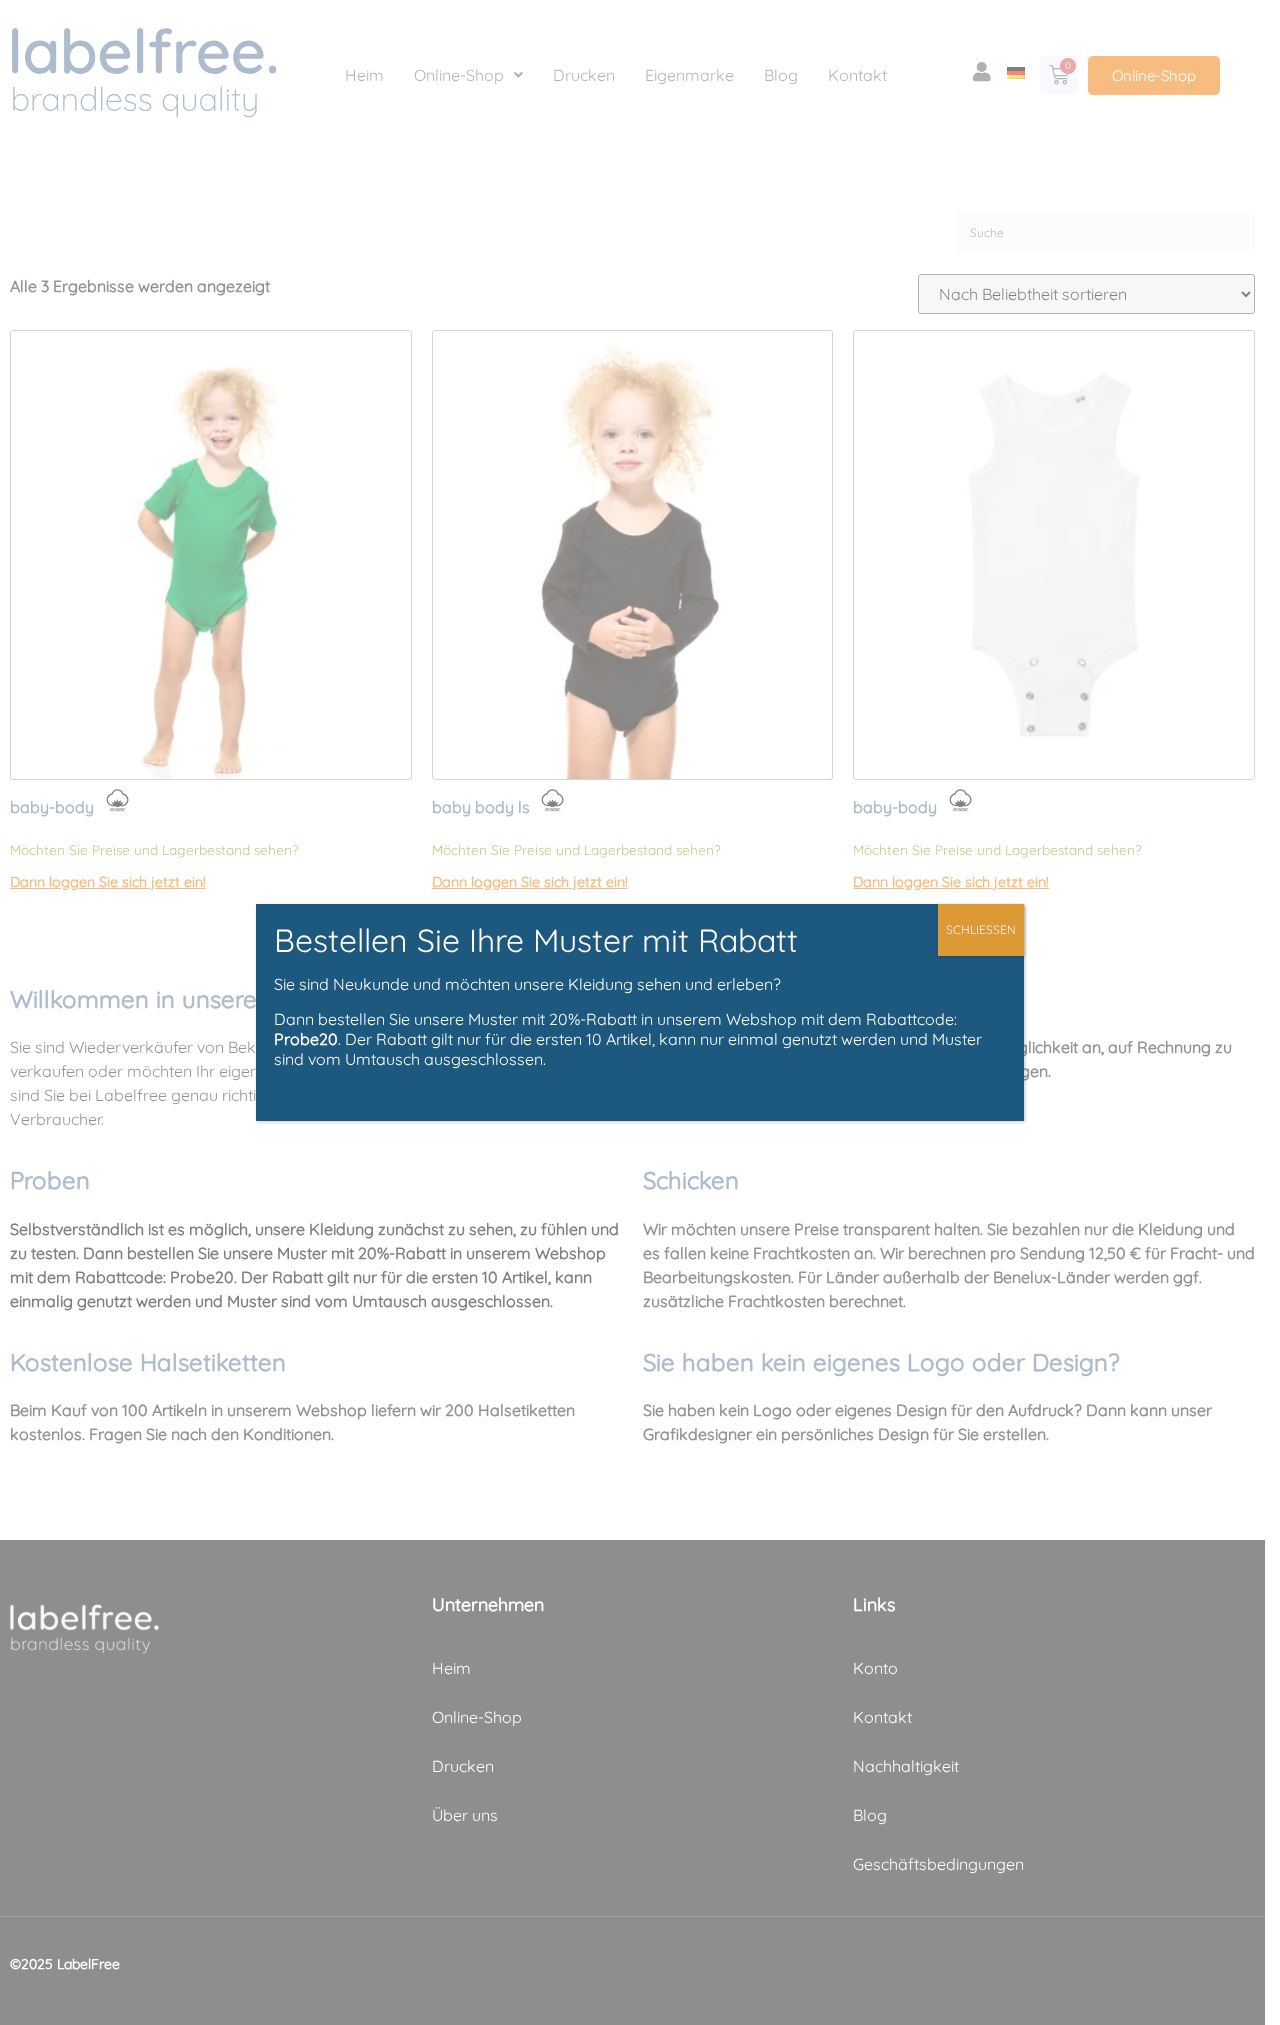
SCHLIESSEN (981, 929)
